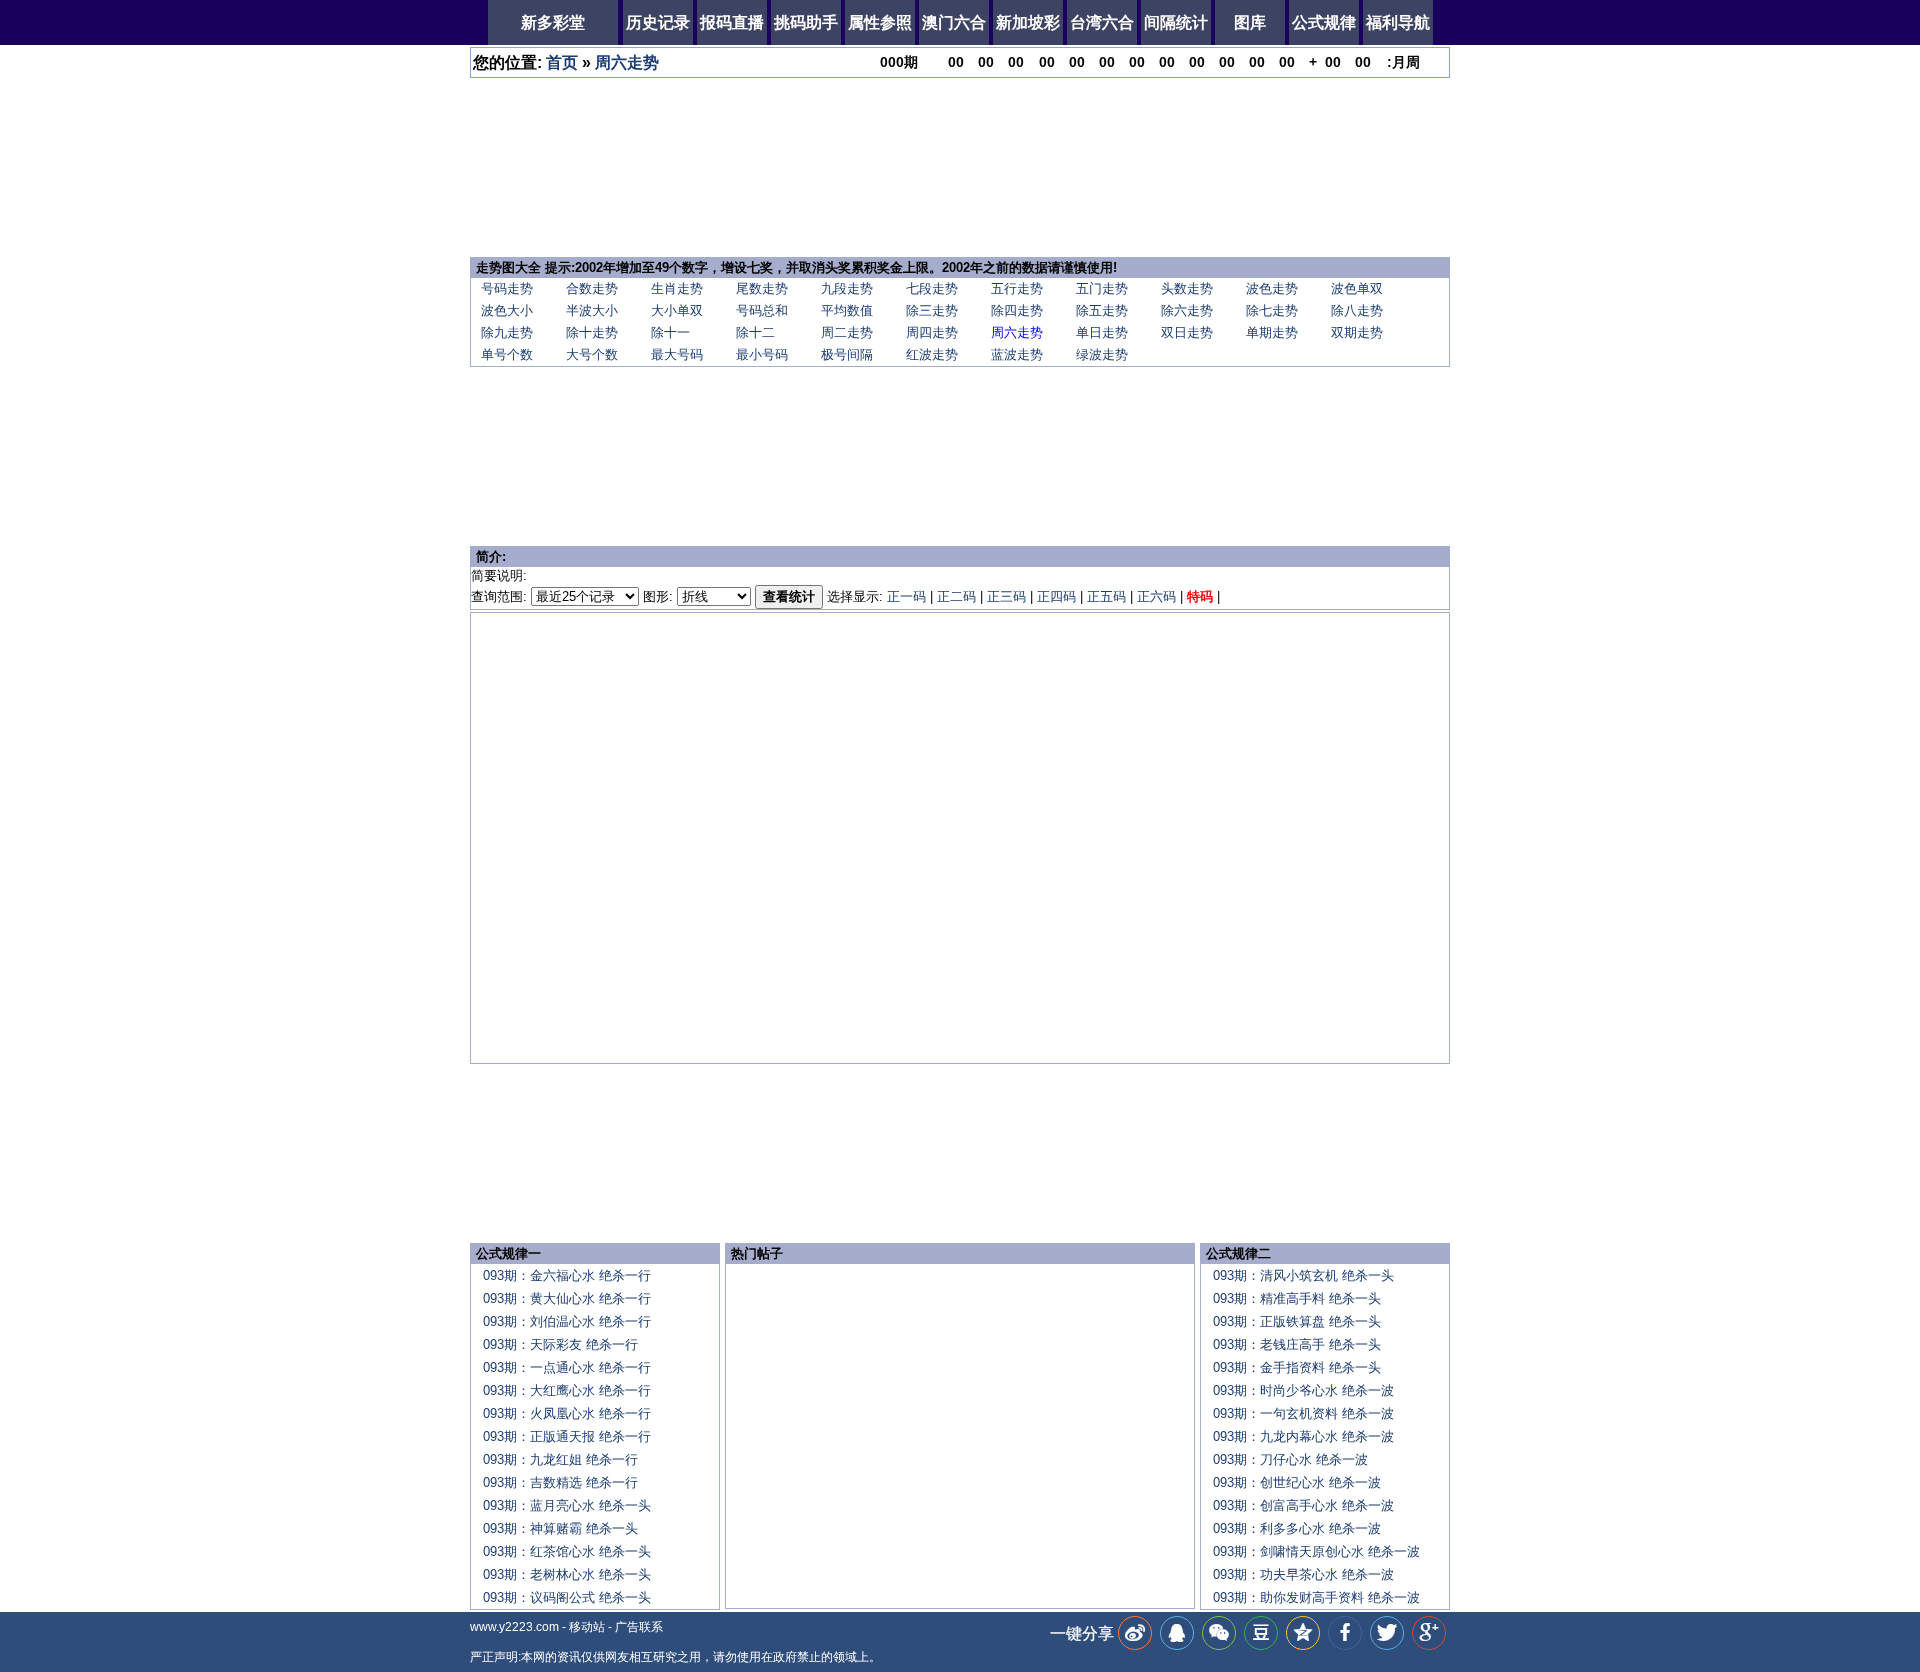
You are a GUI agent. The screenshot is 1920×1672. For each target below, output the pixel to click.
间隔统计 (1176, 22)
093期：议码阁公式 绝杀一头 (567, 1597)
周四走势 (932, 332)
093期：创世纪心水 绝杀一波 (1297, 1482)
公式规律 (1324, 22)
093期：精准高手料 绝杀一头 (1297, 1298)
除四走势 (1017, 310)
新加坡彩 (1028, 22)
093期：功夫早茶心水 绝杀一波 (1303, 1574)
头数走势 (1187, 288)
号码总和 (762, 310)
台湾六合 (1102, 22)
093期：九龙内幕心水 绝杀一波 (1303, 1436)
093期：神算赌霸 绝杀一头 (560, 1528)
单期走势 (1272, 332)
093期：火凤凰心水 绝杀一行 (567, 1413)
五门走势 (1102, 288)
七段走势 (932, 288)
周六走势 (627, 62)
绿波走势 (1102, 354)
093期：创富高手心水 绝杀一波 (1303, 1505)
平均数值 (847, 310)
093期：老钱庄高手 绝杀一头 (1297, 1344)
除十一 (670, 332)
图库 (1250, 22)
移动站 (587, 1627)
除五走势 (1102, 310)
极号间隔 (847, 354)
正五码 (1106, 596)
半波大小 (592, 310)
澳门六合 (954, 22)
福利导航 (1398, 22)
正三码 (1006, 596)
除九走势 (507, 332)
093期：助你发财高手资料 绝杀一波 (1316, 1597)
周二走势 (847, 332)
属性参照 (880, 22)
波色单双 (1357, 288)
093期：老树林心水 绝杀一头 (567, 1574)
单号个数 (507, 354)
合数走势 (592, 288)
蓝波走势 (1017, 354)
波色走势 (1272, 288)
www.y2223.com (514, 1627)
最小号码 (762, 354)
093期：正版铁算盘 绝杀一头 (1297, 1321)
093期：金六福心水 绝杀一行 (567, 1275)
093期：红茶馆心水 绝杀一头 (567, 1551)
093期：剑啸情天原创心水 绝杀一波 (1316, 1551)
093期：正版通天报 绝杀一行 (567, 1436)
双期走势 (1357, 332)
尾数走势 (762, 288)
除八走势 (1357, 310)
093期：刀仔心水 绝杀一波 (1290, 1459)
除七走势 (1272, 310)
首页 (562, 62)
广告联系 (639, 1627)
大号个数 (592, 354)
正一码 (906, 596)
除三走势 (932, 310)
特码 (1200, 596)
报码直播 (732, 22)
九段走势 (847, 288)
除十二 (755, 332)
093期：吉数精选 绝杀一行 (560, 1482)
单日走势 (1102, 332)
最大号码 (677, 354)
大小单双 (677, 310)
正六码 (1156, 596)
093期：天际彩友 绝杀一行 (560, 1344)
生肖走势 (677, 288)
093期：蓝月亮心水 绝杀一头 (567, 1505)
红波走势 (932, 354)
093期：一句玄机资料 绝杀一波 (1303, 1413)
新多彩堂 (553, 22)
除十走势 (592, 332)
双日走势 (1187, 332)
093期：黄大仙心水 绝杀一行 (567, 1298)
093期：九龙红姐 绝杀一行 (560, 1459)
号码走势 (507, 288)
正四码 (1056, 596)
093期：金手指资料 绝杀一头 (1297, 1367)
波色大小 (507, 310)
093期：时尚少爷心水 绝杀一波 (1303, 1390)
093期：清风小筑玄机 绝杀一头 (1303, 1275)
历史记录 (658, 22)
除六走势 (1187, 310)
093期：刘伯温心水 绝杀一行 (567, 1321)
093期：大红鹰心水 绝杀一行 (567, 1390)
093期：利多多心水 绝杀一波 (1297, 1528)
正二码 (956, 596)
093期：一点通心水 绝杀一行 (567, 1367)
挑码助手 (806, 22)
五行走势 (1017, 288)
